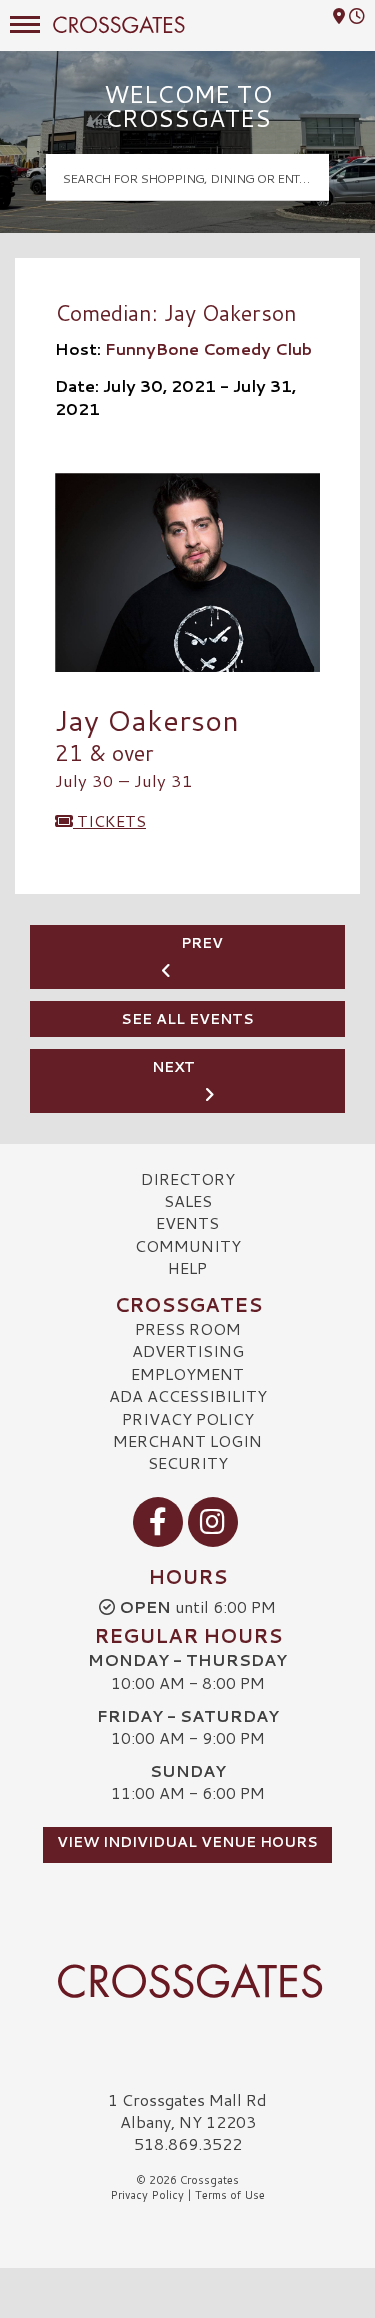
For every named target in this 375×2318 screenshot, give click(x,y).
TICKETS (109, 820)
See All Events (187, 1019)
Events (187, 1222)
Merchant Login (187, 1440)
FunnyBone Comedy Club (208, 348)
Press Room (188, 1328)
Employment (187, 1373)
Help (187, 1267)
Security (188, 1462)
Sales (188, 1200)
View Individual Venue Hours (187, 1842)
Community (188, 1245)
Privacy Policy (188, 1418)
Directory (188, 1178)
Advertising (188, 1350)
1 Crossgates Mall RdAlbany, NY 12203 (187, 2110)
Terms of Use (230, 2195)
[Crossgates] (187, 1981)
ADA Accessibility (188, 1395)
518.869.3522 (188, 2144)
